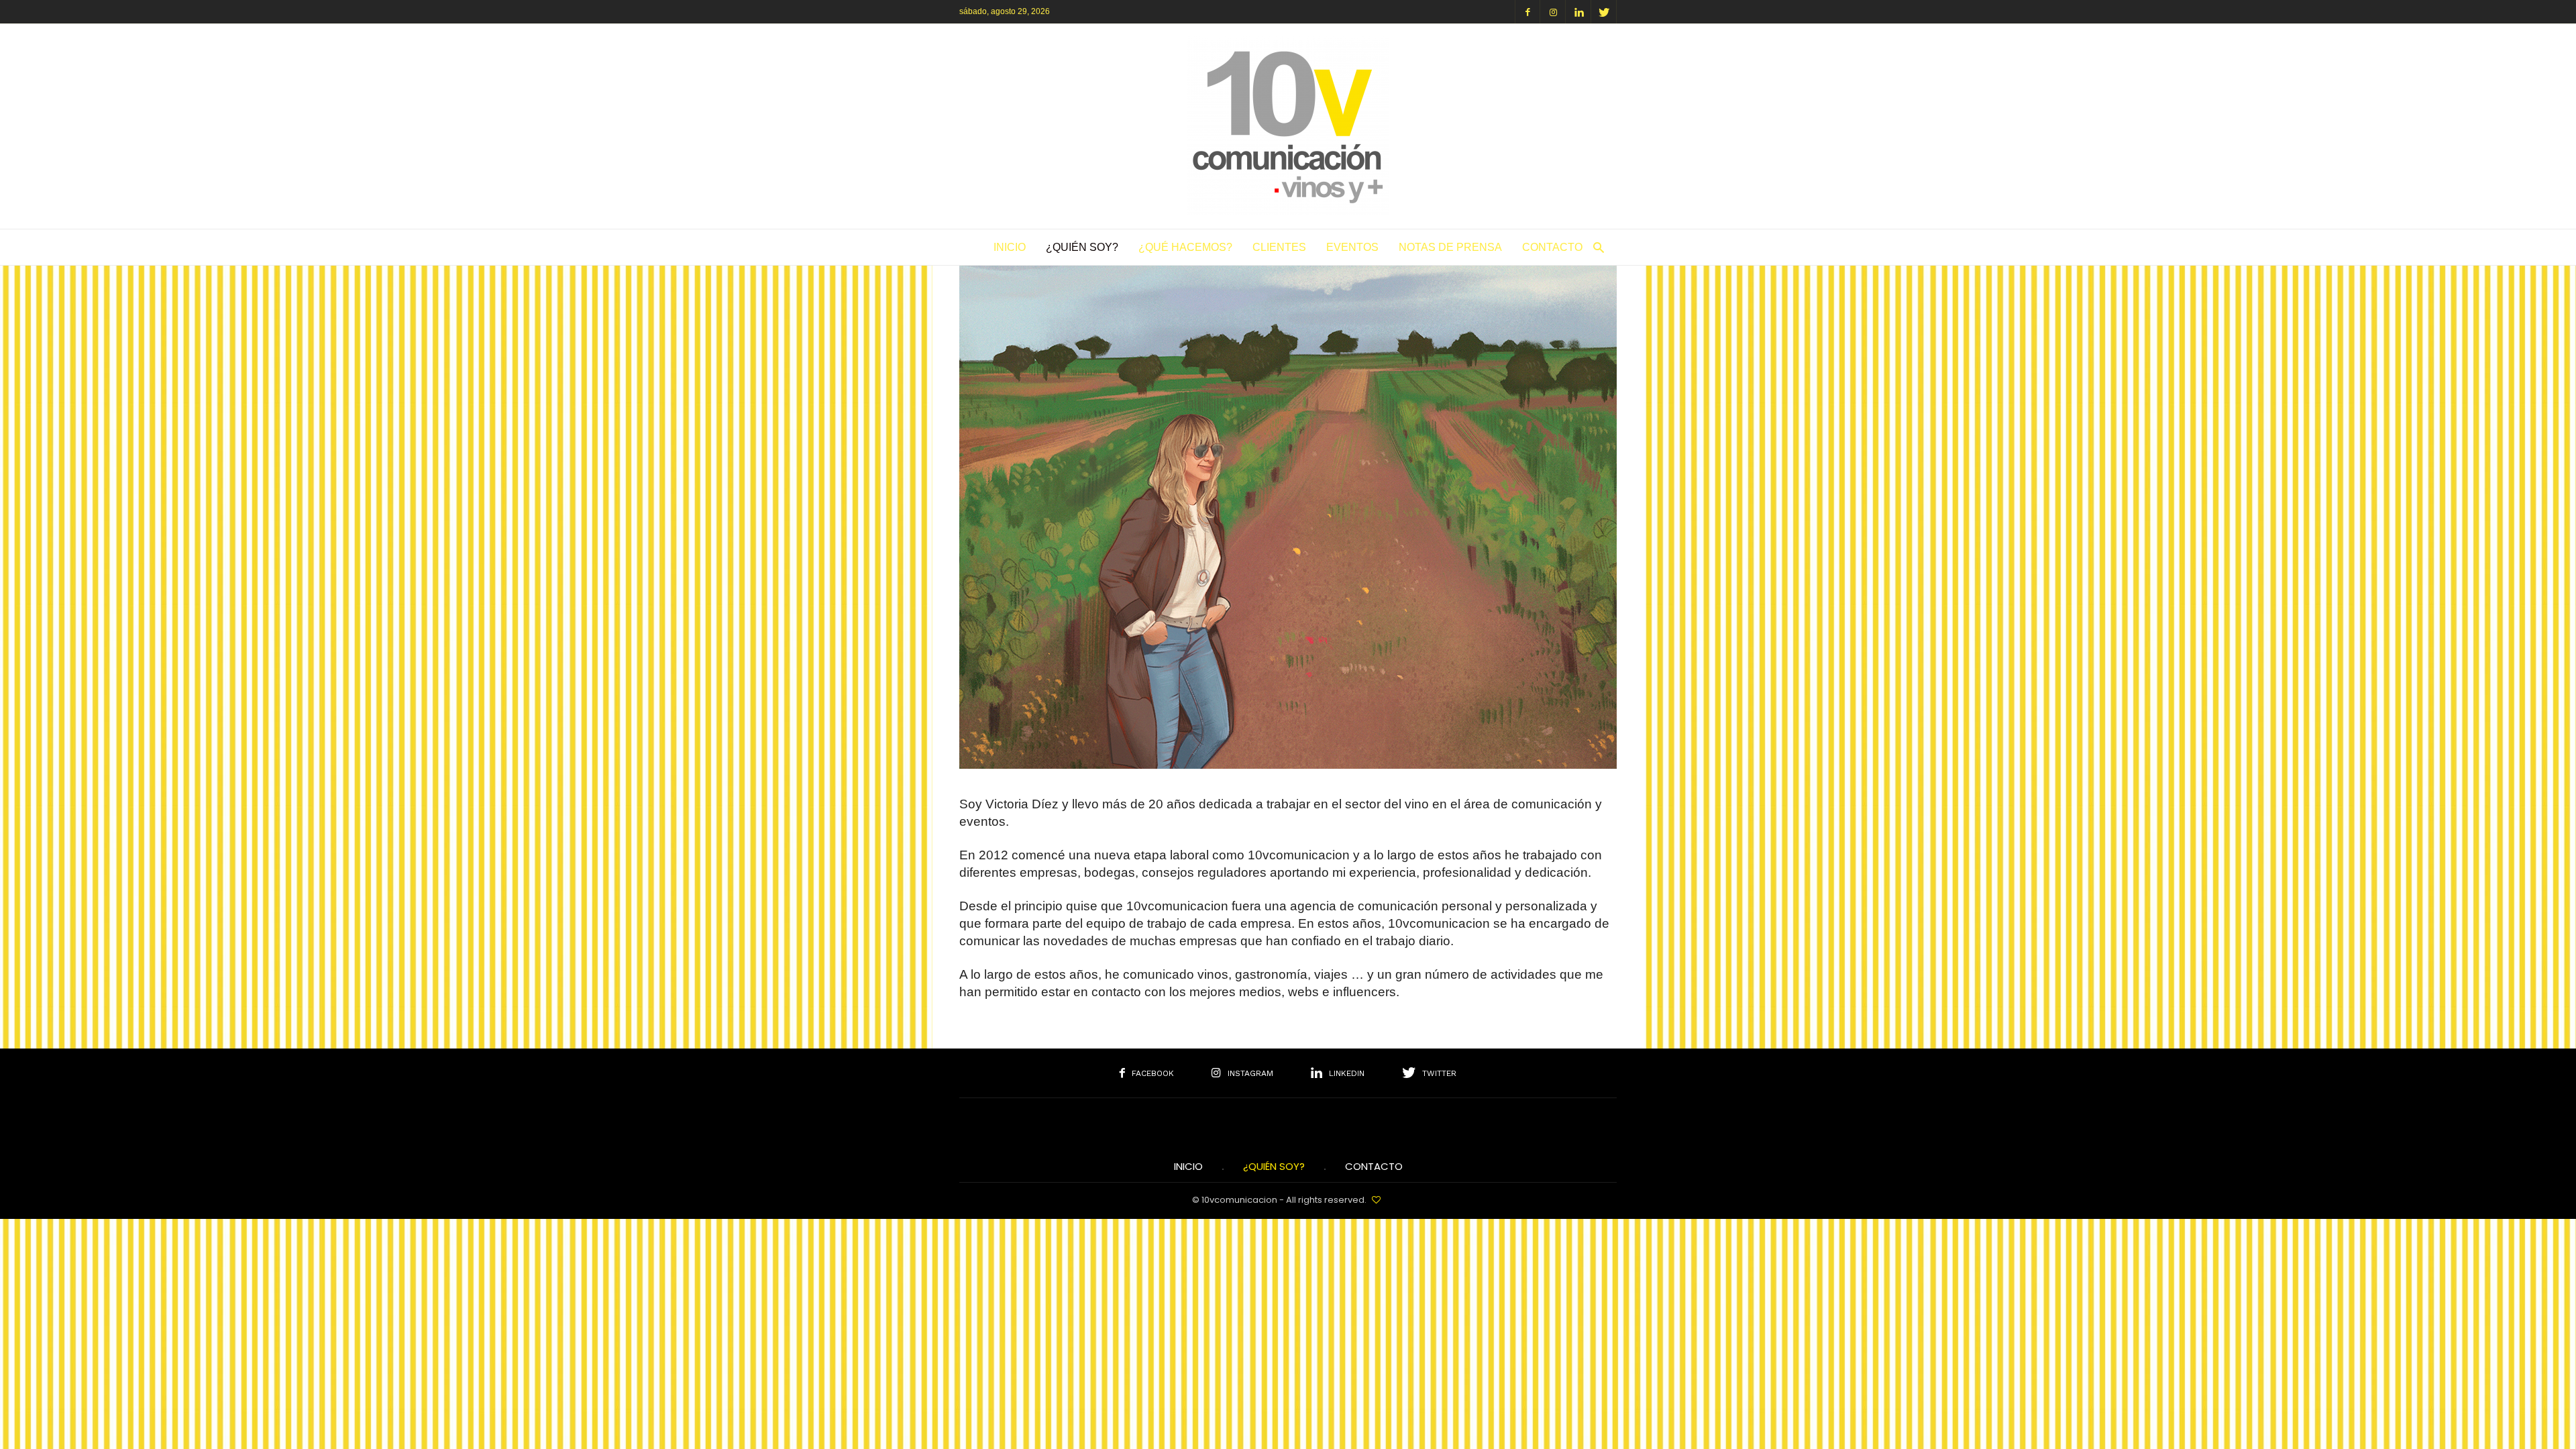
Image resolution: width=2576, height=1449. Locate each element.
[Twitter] (1604, 12)
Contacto (1552, 247)
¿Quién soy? (1082, 247)
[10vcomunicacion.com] (1288, 210)
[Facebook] (1527, 12)
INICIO (1188, 1167)
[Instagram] (1553, 12)
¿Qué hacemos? (1185, 247)
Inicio (1010, 247)
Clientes (1279, 247)
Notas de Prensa (1450, 247)
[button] (1595, 247)
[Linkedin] (1578, 12)
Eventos (1352, 247)
